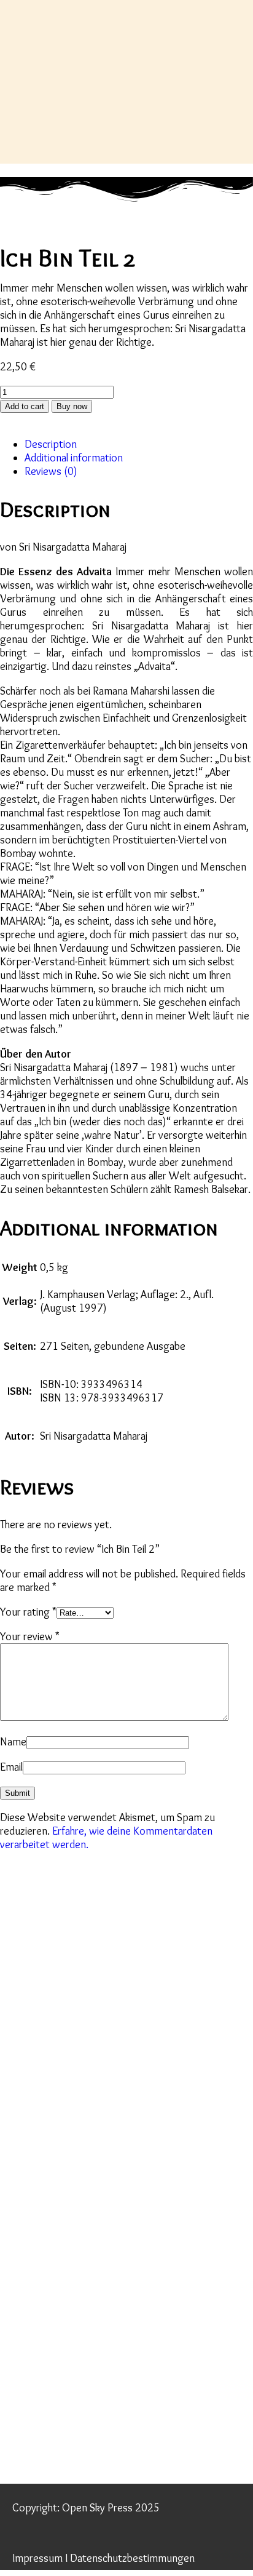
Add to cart (25, 406)
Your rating (28, 1612)
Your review (30, 1637)
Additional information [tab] (74, 458)
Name (13, 1742)
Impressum (37, 2558)
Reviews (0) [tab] (51, 471)
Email (11, 1767)
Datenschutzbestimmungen (132, 2558)
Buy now (72, 406)
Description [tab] (51, 444)
